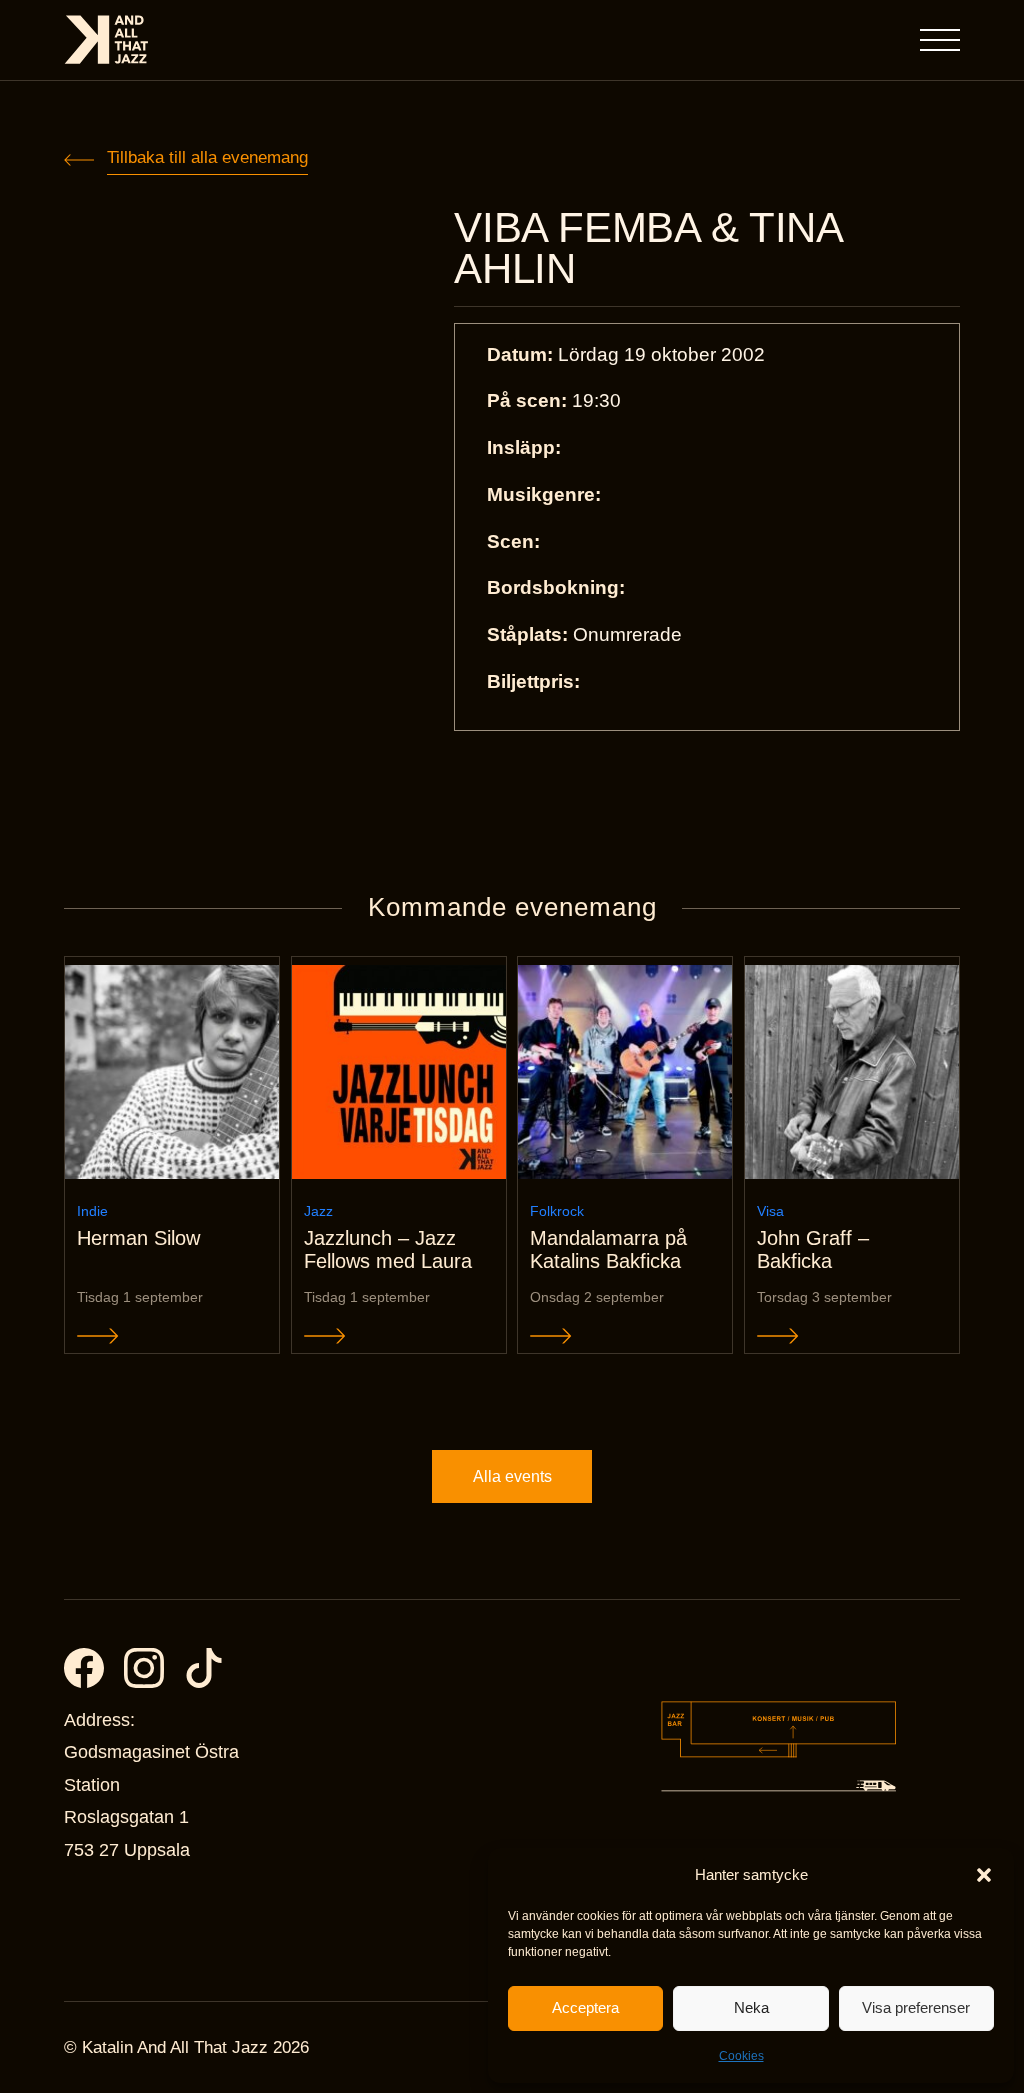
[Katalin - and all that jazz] (106, 39)
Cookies (741, 2056)
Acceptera (585, 2007)
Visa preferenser (916, 2007)
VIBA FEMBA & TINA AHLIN (647, 248)
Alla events (512, 1476)
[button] (984, 1875)
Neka (751, 2007)
